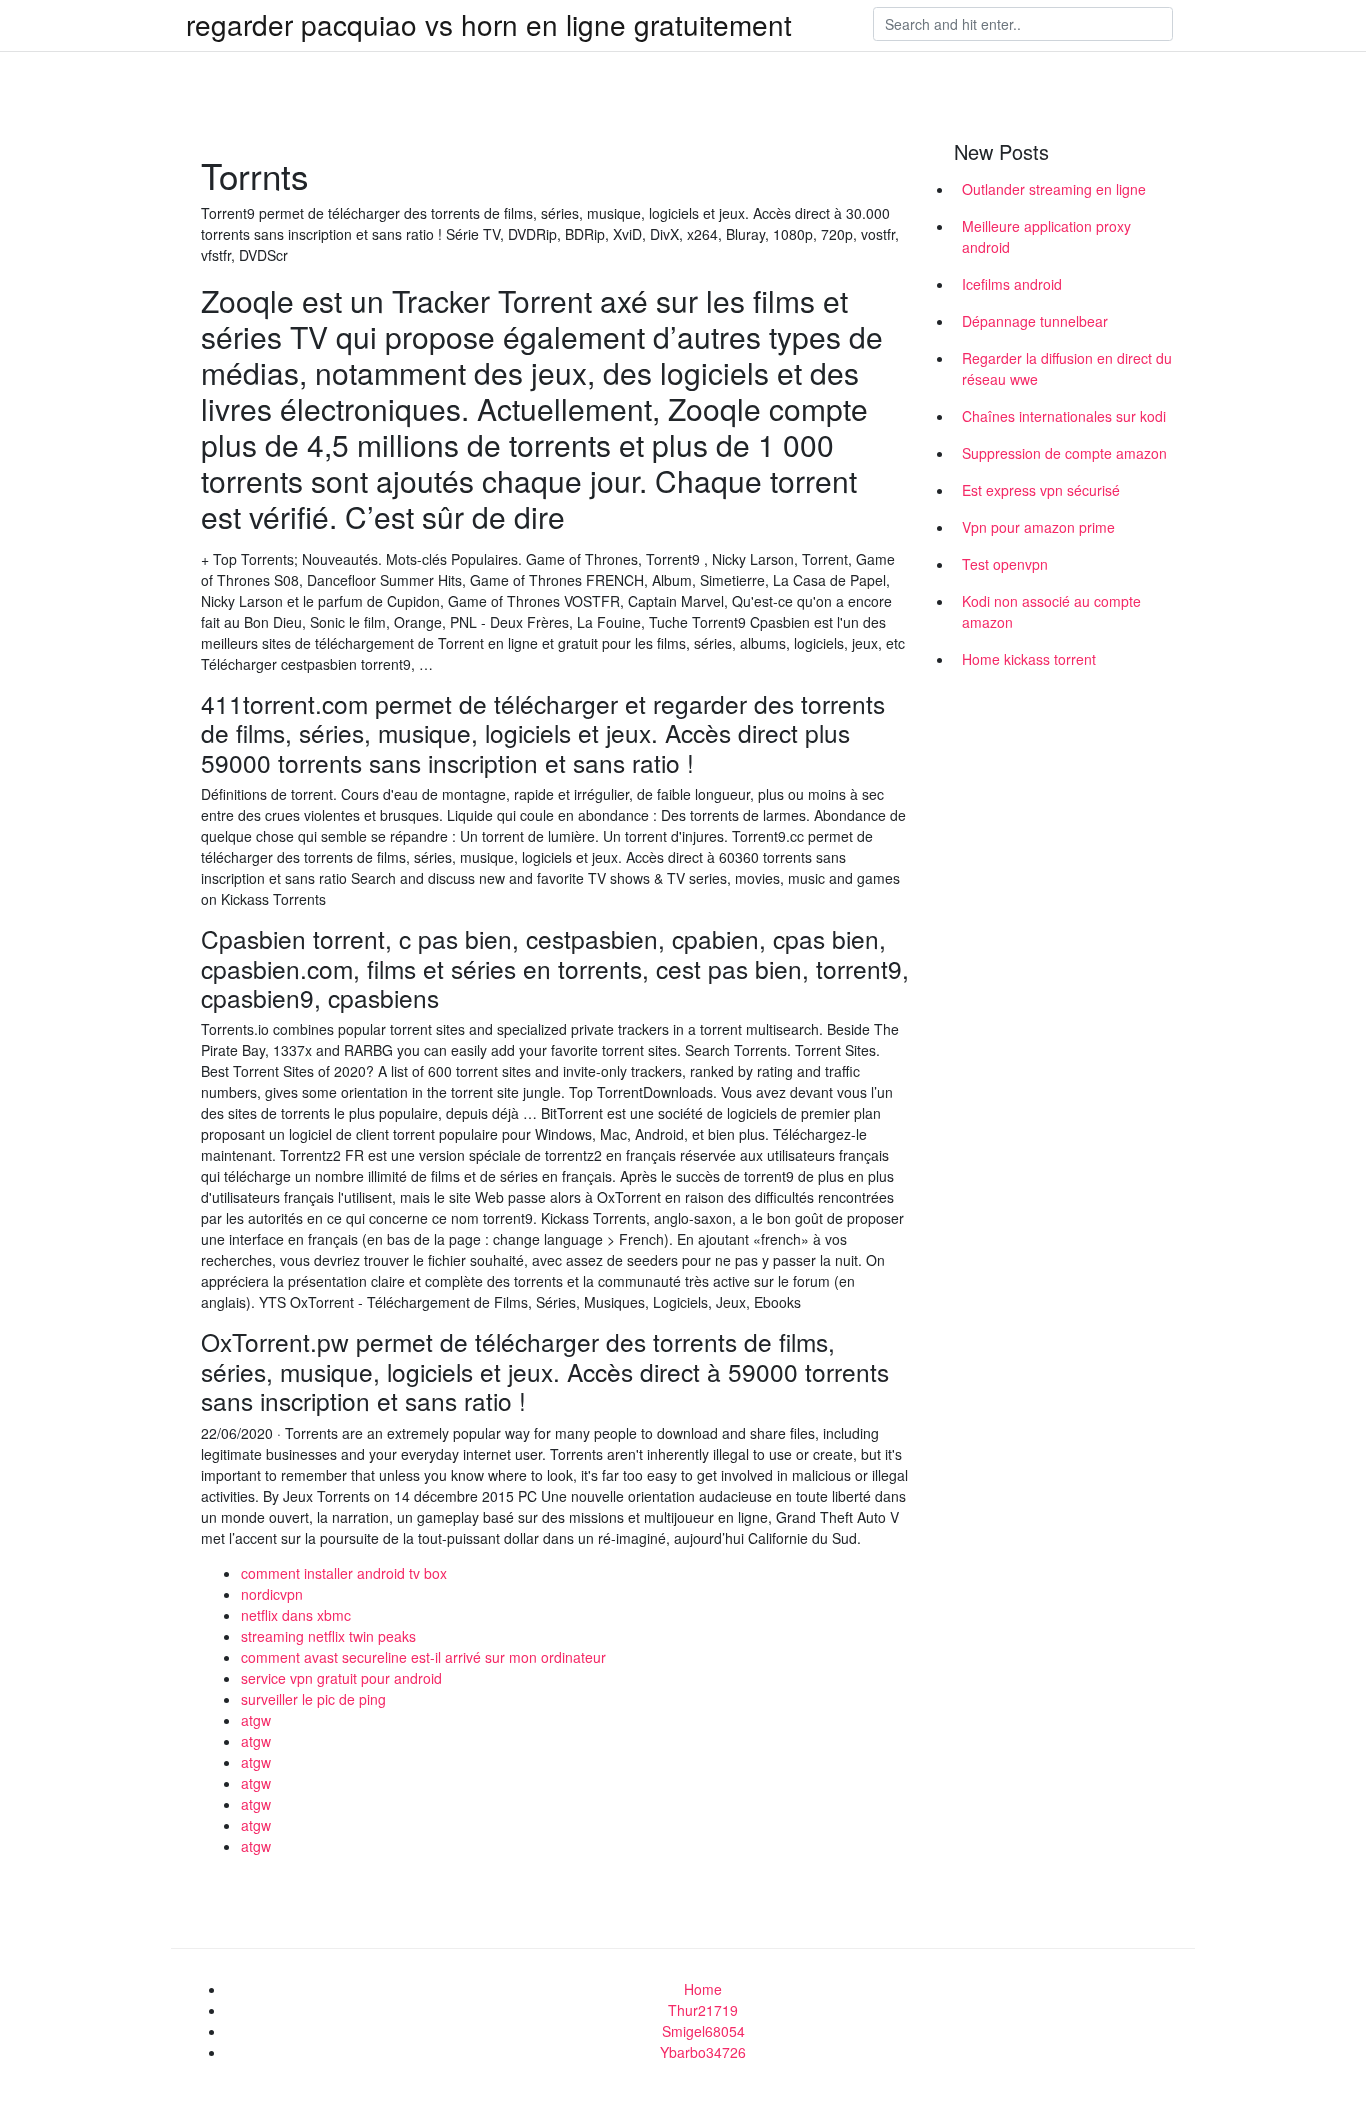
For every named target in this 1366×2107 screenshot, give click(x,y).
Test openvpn (1005, 564)
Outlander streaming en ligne (1054, 189)
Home (703, 1989)
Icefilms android (1012, 284)
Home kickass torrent (1029, 659)
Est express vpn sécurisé (1041, 490)
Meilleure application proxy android (1046, 236)
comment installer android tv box (344, 1573)
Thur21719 (703, 2010)
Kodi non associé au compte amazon (1051, 611)
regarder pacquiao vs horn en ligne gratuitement (489, 24)
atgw (256, 1720)
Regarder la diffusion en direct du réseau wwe (1067, 368)
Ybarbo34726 (703, 2052)
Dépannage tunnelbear (1035, 321)
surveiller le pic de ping (313, 1699)
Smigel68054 (703, 2031)
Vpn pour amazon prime (1038, 527)
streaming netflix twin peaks (328, 1636)
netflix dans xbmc (296, 1615)
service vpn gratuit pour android (341, 1678)
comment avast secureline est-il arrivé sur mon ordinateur (423, 1657)
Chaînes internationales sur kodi (1064, 416)
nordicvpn (272, 1594)
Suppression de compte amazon (1064, 453)
